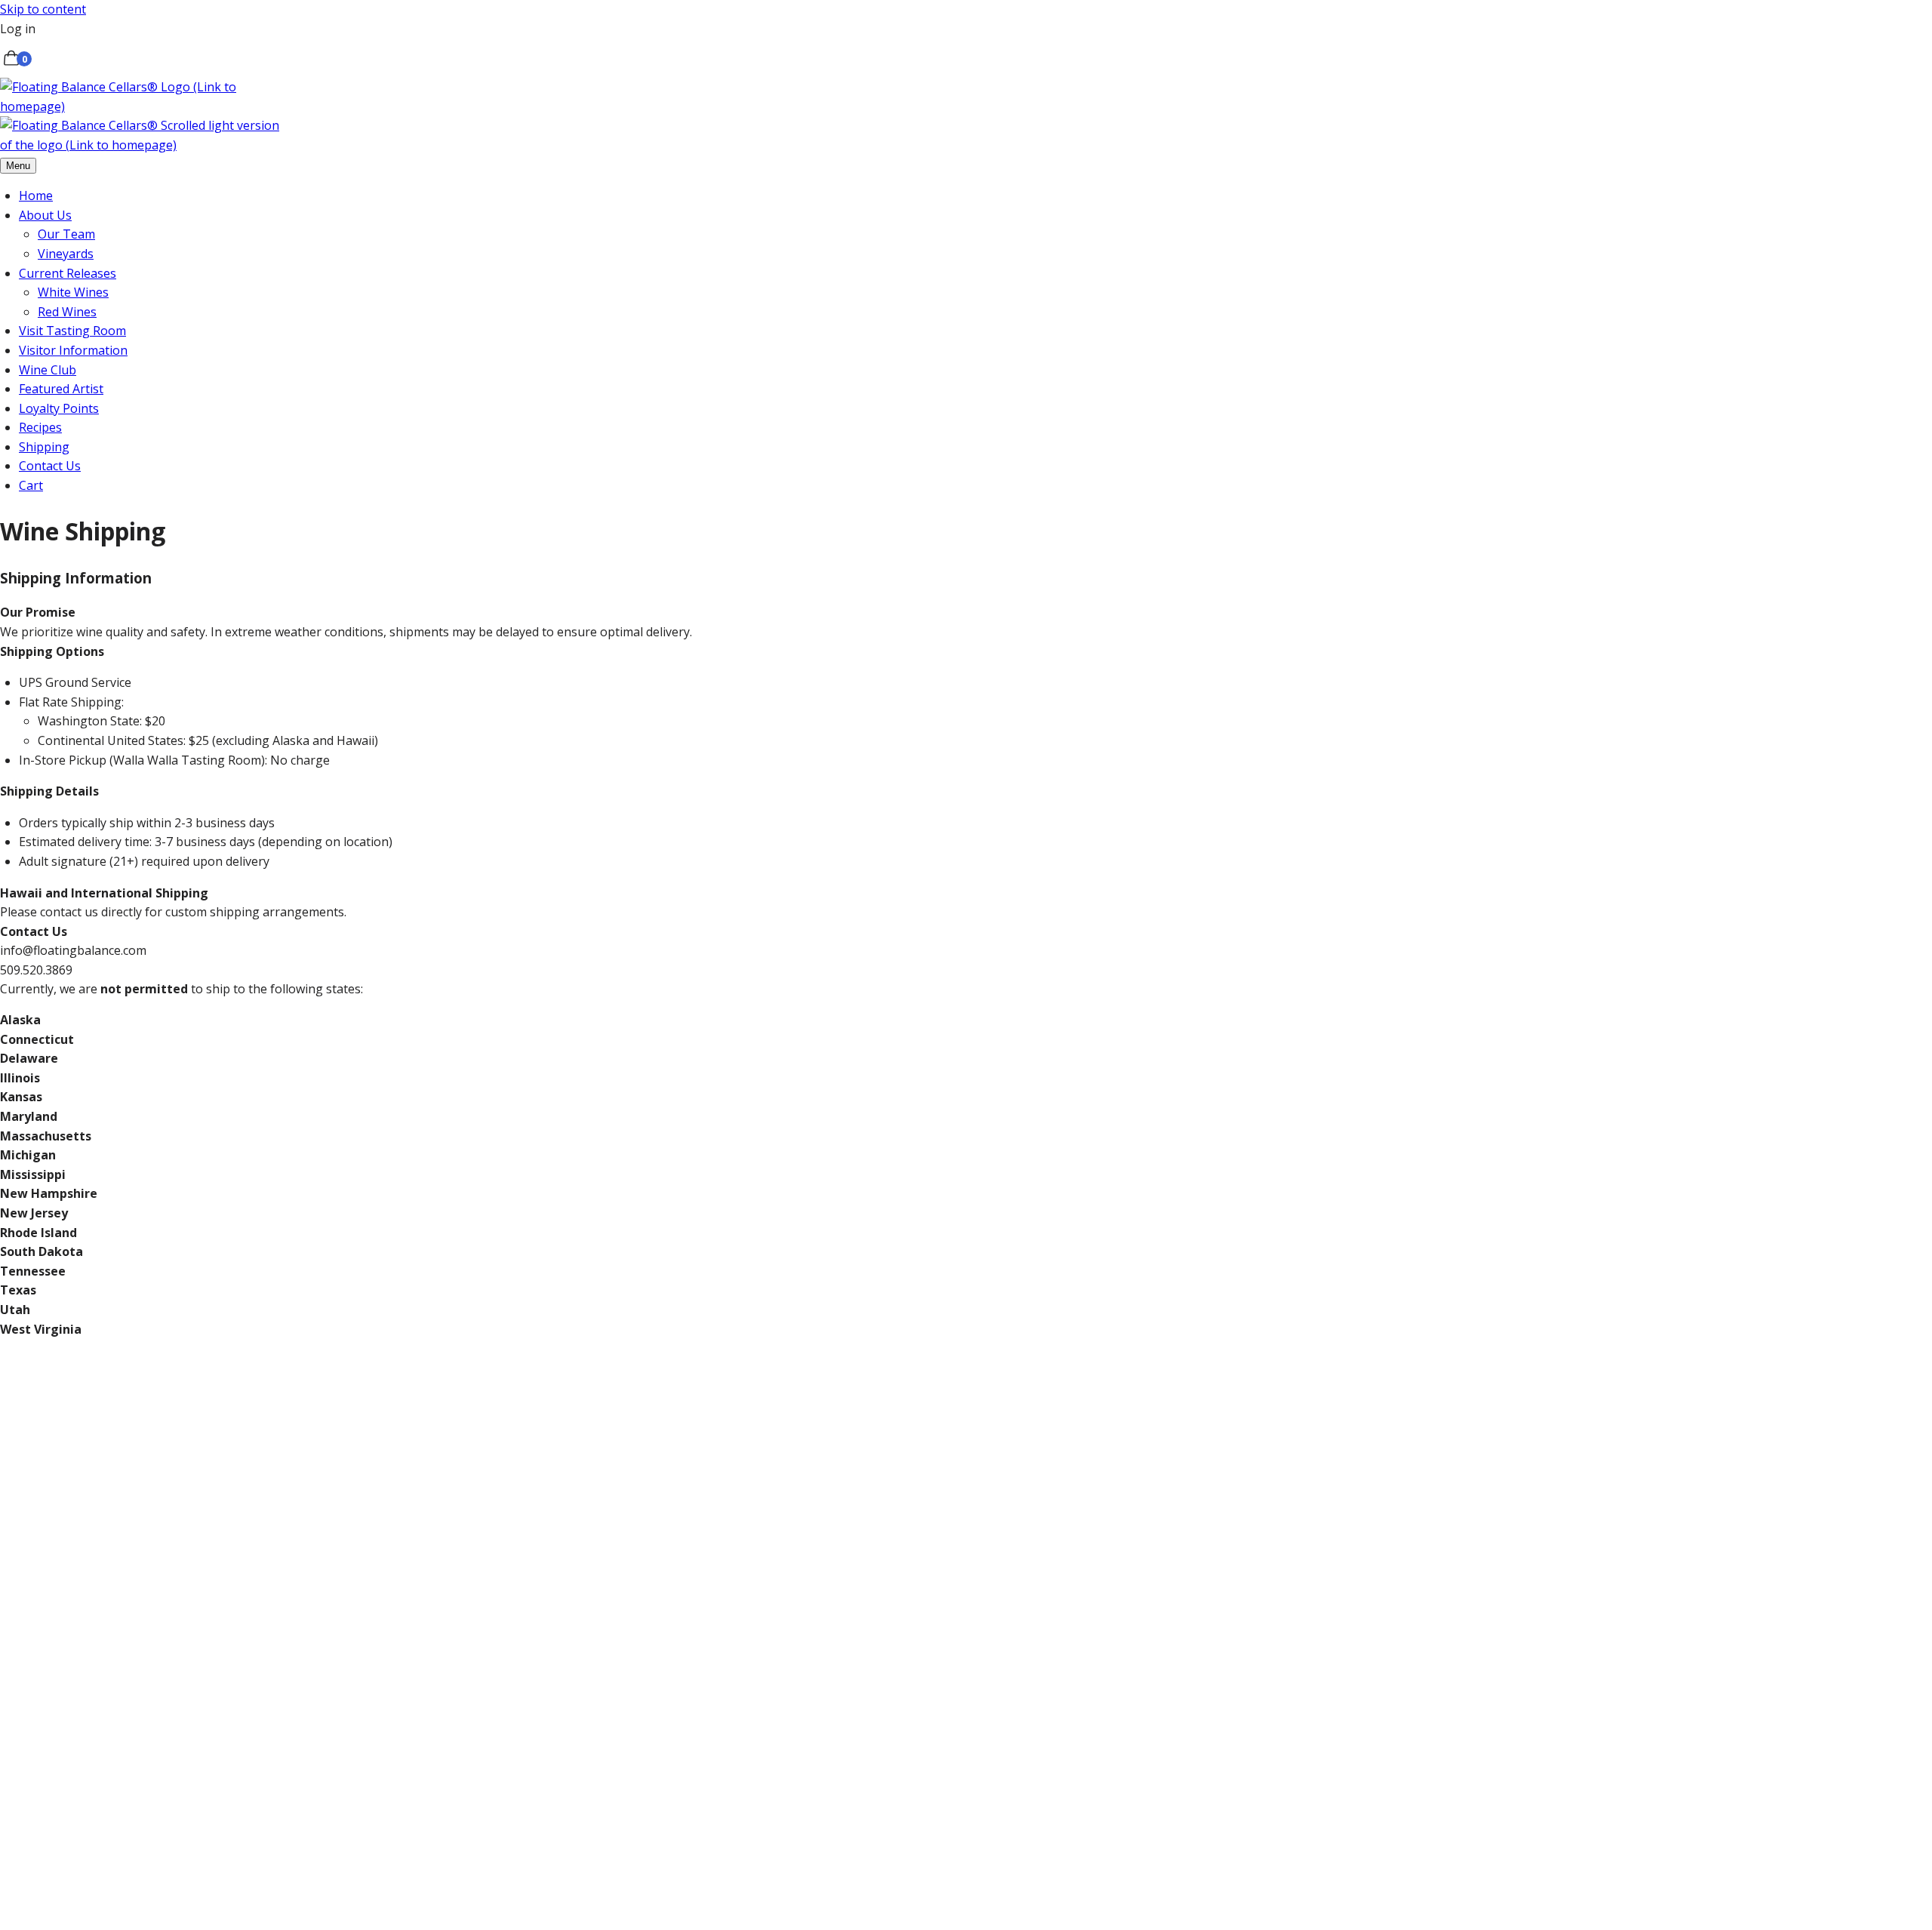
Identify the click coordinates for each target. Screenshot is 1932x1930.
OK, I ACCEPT (37, 1919)
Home (36, 195)
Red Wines (67, 312)
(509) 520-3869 (432, 1682)
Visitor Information (73, 350)
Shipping (44, 447)
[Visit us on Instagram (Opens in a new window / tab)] (340, 1800)
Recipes (40, 427)
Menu (18, 166)
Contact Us (50, 466)
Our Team (66, 234)
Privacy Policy (1295, 1870)
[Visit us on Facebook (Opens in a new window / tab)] (113, 1800)
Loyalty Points (59, 408)
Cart (31, 485)
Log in (18, 29)
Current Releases (68, 273)
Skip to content (43, 9)
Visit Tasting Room (72, 331)
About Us (45, 215)
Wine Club (48, 370)
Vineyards (66, 254)
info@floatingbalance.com (549, 1682)
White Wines (73, 292)
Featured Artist (61, 389)
